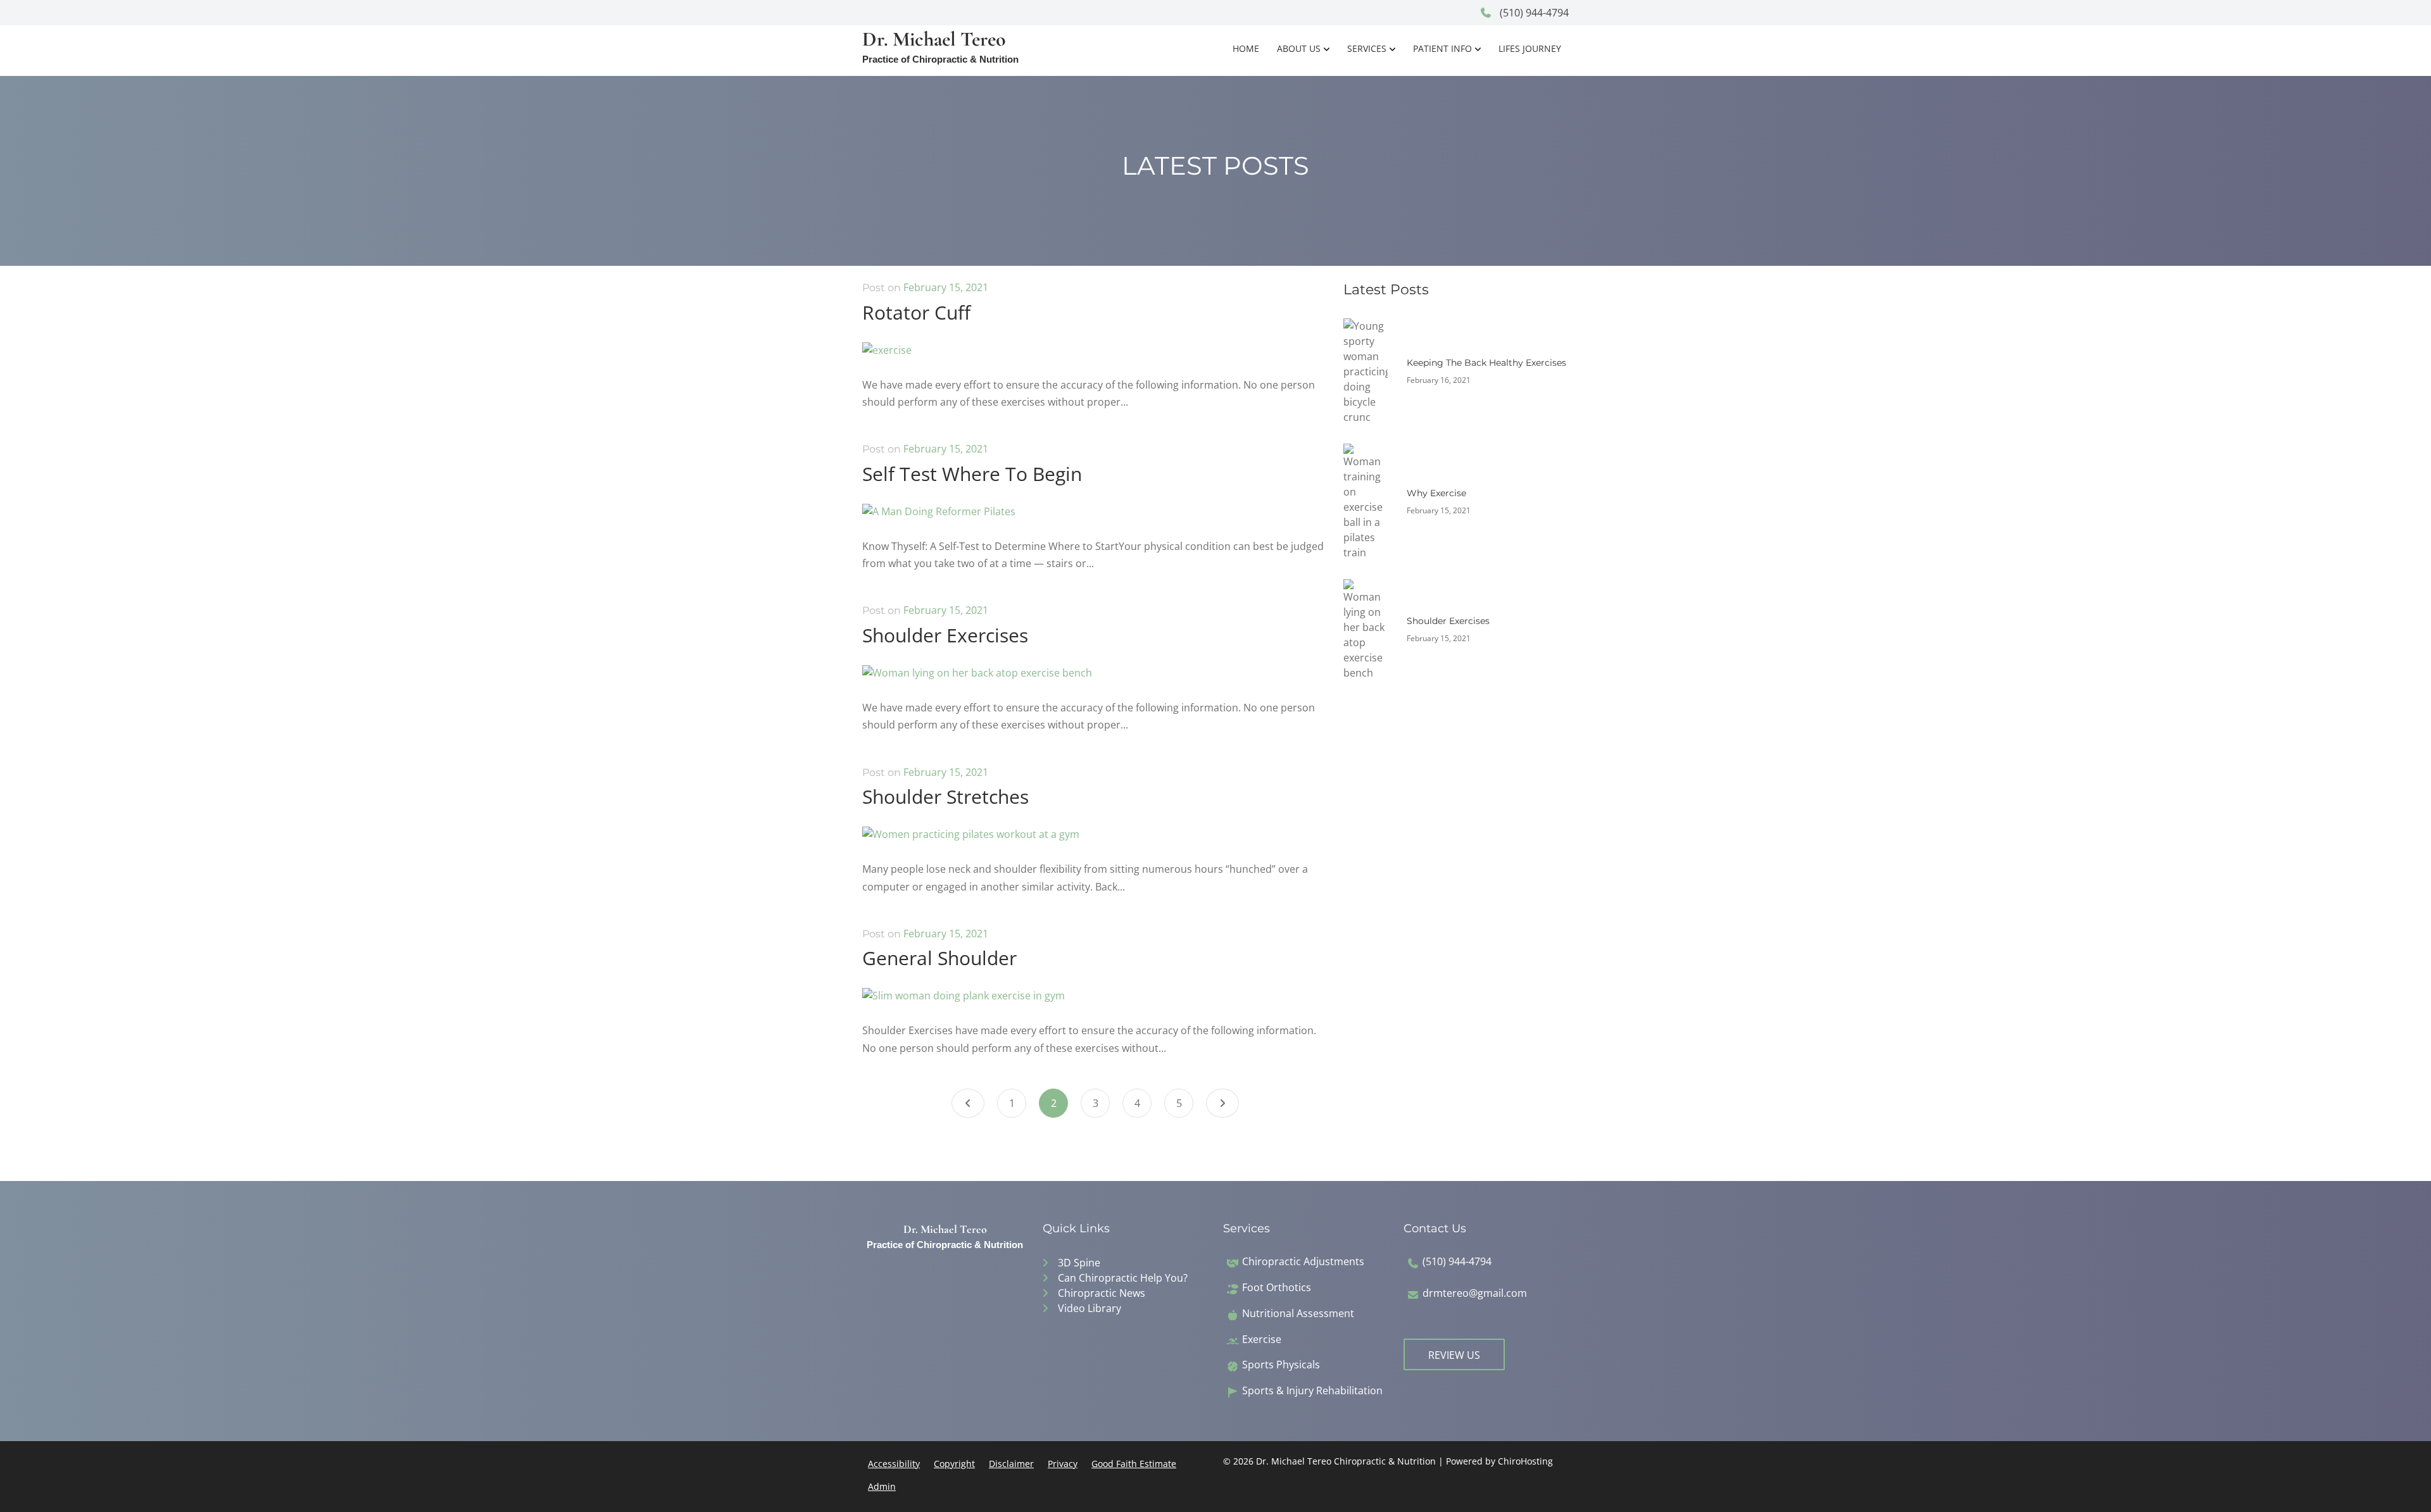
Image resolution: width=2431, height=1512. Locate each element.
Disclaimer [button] (1011, 1464)
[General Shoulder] (964, 1004)
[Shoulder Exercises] (977, 681)
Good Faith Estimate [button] (1134, 1464)
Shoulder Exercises (945, 635)
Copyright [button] (954, 1464)
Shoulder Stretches (945, 797)
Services (1367, 48)
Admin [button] (882, 1486)
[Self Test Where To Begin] (939, 520)
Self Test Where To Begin (972, 474)
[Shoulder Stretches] (971, 843)
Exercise (1262, 1340)
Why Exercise (1436, 493)
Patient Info (1442, 48)
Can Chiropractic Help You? (1123, 1278)
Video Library (1090, 1308)
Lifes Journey (1530, 48)
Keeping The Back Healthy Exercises (1486, 363)
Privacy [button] (1063, 1464)
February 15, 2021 (946, 287)
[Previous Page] (968, 1103)
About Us (1299, 48)
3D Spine (1079, 1263)
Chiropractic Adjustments (1303, 1262)
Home (1246, 48)
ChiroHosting (1525, 1461)
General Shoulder (939, 958)
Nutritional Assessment (1298, 1314)
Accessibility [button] (894, 1464)
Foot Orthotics (1277, 1288)
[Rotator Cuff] (887, 358)
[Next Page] (1222, 1103)
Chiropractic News (1102, 1293)
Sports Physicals (1281, 1365)
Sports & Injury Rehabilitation (1312, 1391)
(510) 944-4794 (1533, 13)
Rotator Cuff (916, 312)
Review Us (1454, 1355)
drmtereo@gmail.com (1475, 1293)
